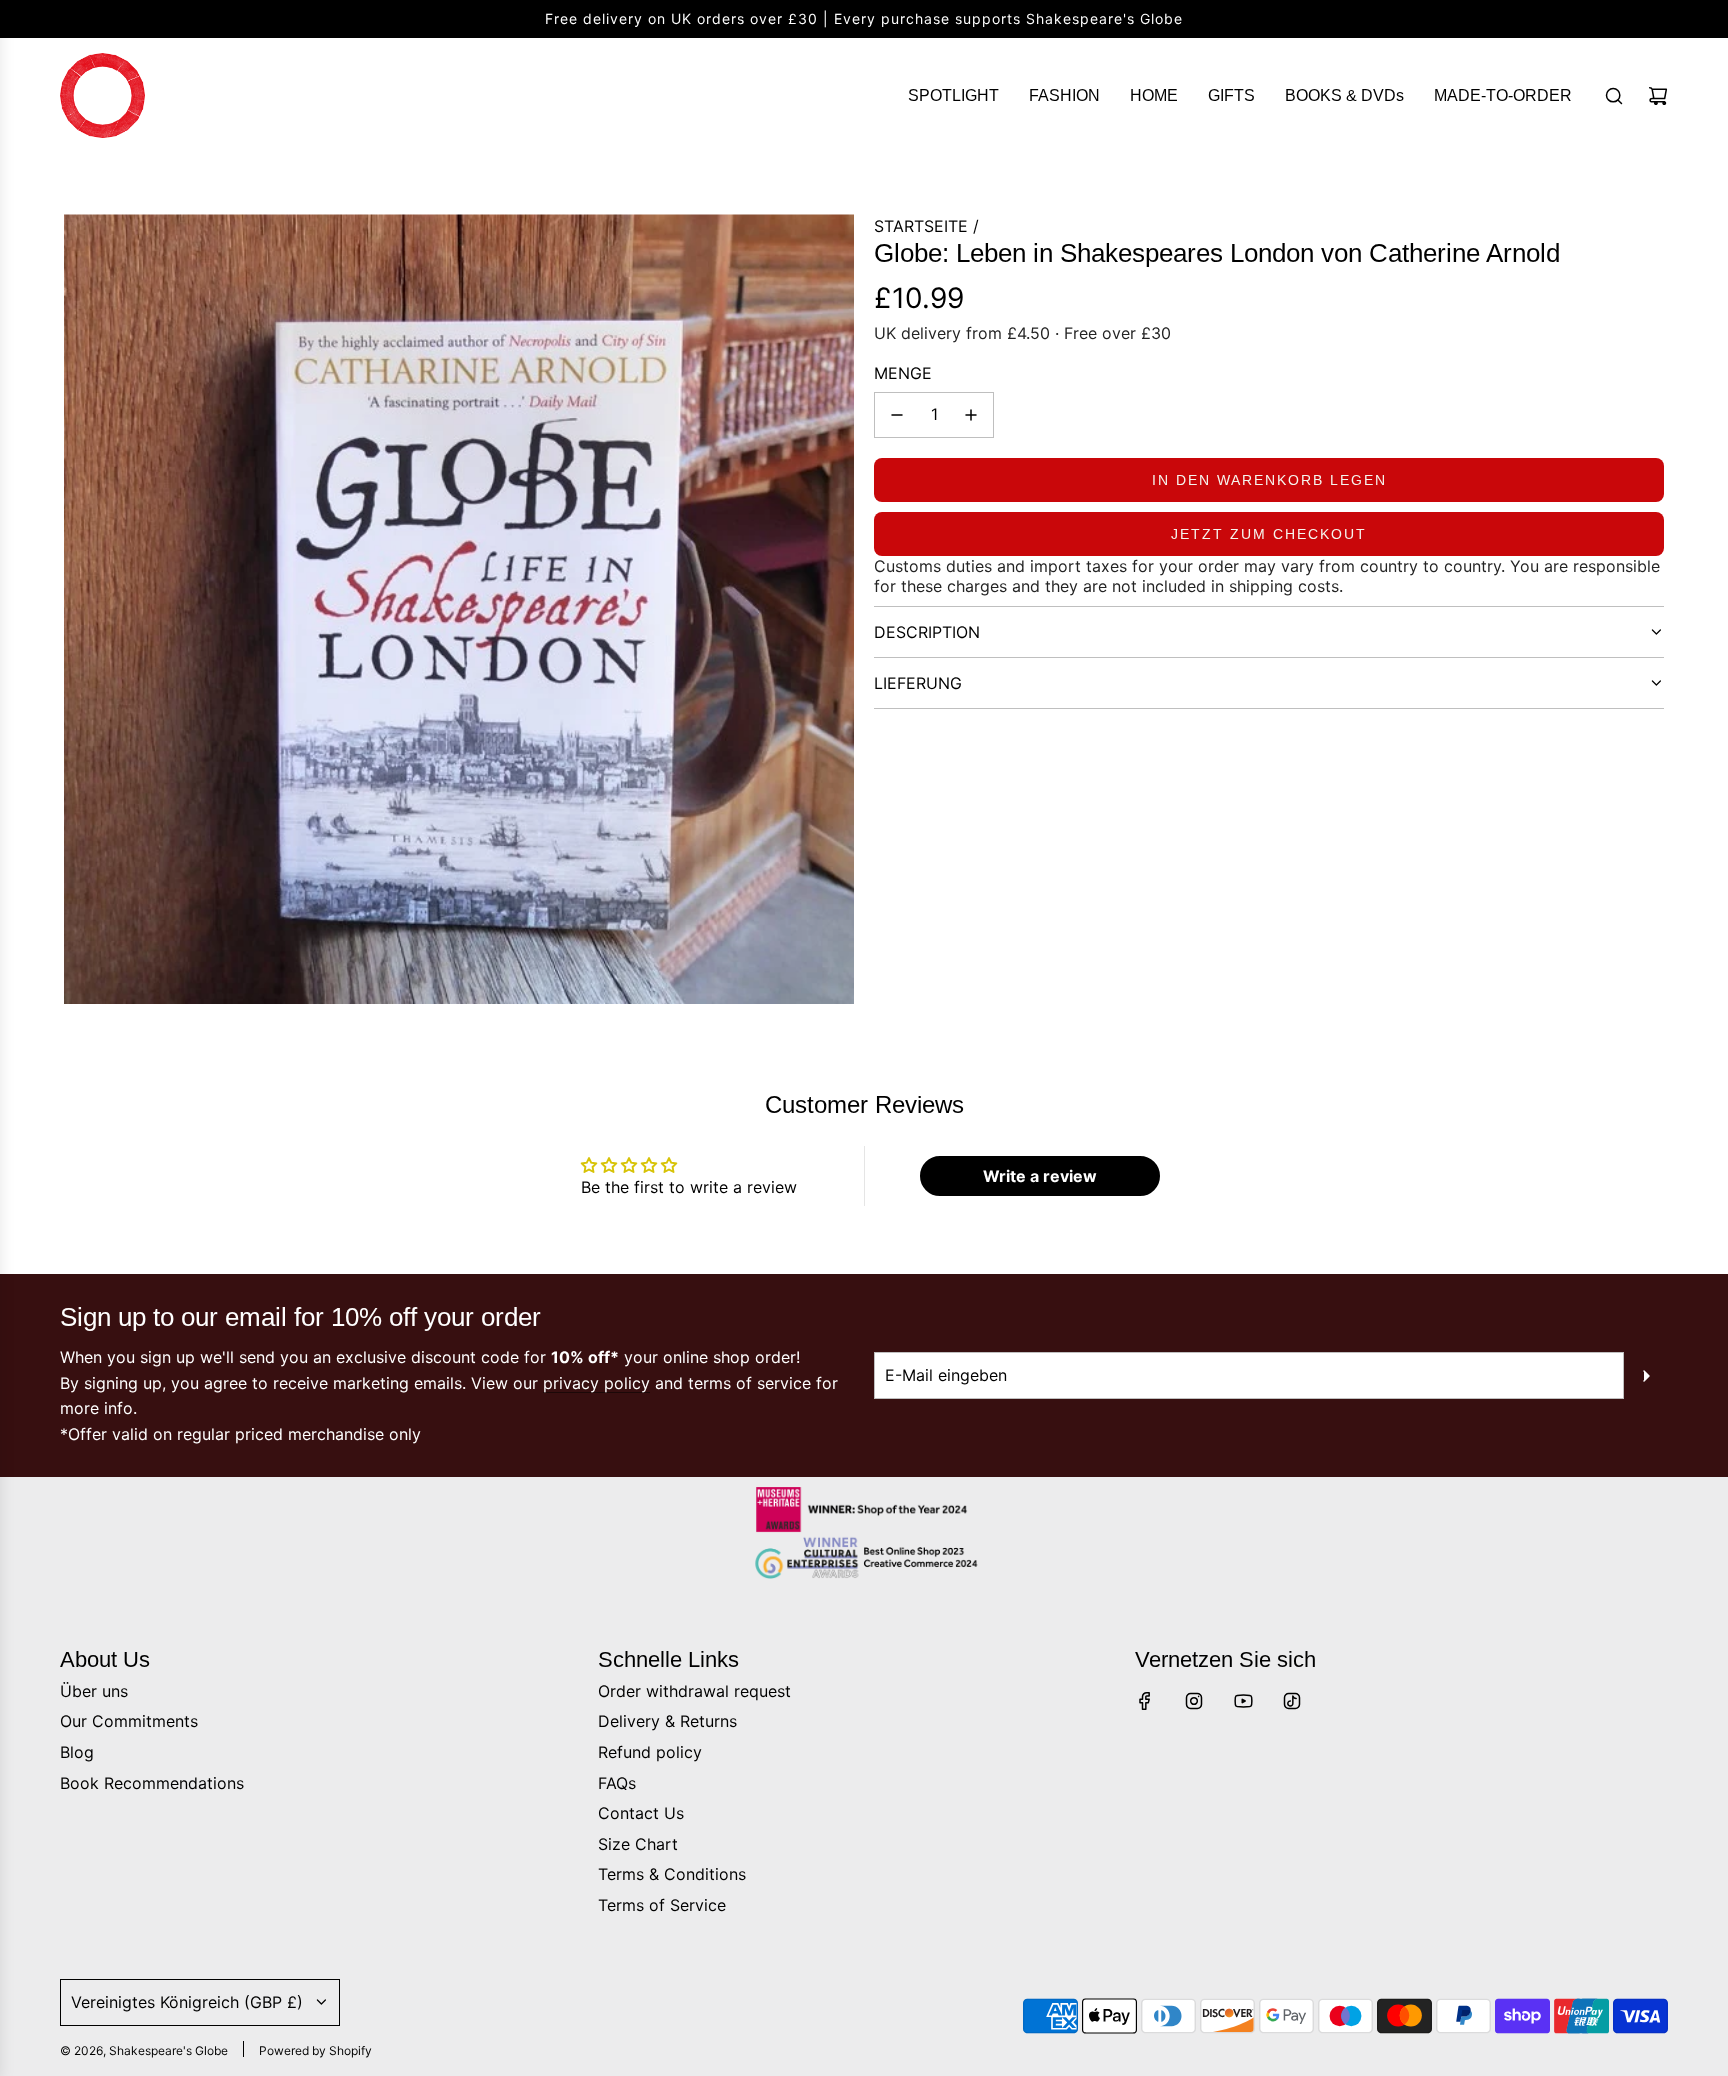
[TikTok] (1292, 1701)
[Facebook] (1145, 1701)
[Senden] (1646, 1376)
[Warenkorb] (1658, 96)
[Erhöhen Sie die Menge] (971, 415)
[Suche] (1614, 96)
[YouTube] (1243, 1701)
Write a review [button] (1040, 1176)
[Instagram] (1194, 1701)
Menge (903, 373)
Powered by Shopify (315, 2050)
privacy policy (596, 1383)
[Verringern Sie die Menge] (897, 415)
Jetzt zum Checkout (1269, 534)
